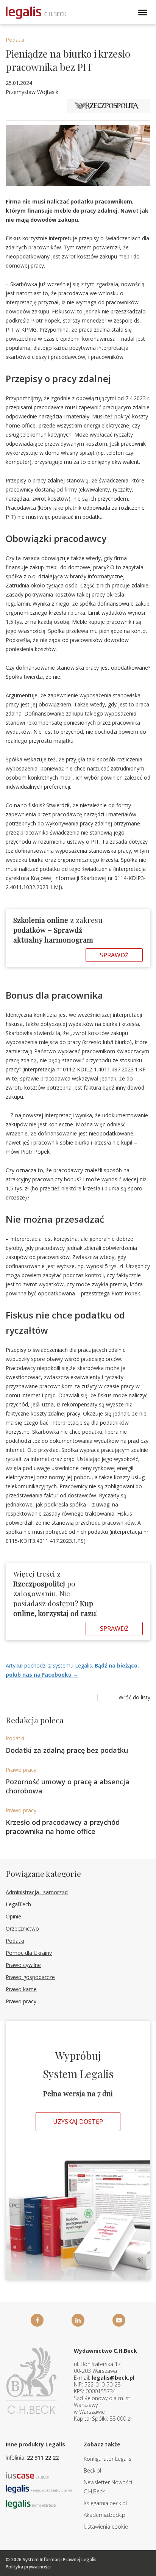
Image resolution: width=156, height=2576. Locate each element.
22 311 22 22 (43, 2458)
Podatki (15, 40)
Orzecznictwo (22, 1928)
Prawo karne (21, 1989)
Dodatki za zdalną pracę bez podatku (67, 1750)
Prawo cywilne (23, 1965)
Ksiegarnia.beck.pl (105, 2503)
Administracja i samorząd (37, 1892)
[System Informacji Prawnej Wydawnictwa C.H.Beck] (36, 13)
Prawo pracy (21, 1770)
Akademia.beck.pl (105, 2515)
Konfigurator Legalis (108, 2459)
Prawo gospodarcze (30, 1977)
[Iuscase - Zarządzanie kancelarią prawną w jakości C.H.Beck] (27, 2475)
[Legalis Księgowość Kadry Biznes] (39, 2489)
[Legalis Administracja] (31, 2503)
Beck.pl (92, 2470)
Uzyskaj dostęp (78, 2122)
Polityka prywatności (28, 2567)
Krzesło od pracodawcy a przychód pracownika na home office (63, 1827)
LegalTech (18, 1904)
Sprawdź (114, 955)
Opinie (13, 1916)
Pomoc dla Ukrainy (29, 1953)
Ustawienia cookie (106, 2527)
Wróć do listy (134, 1697)
